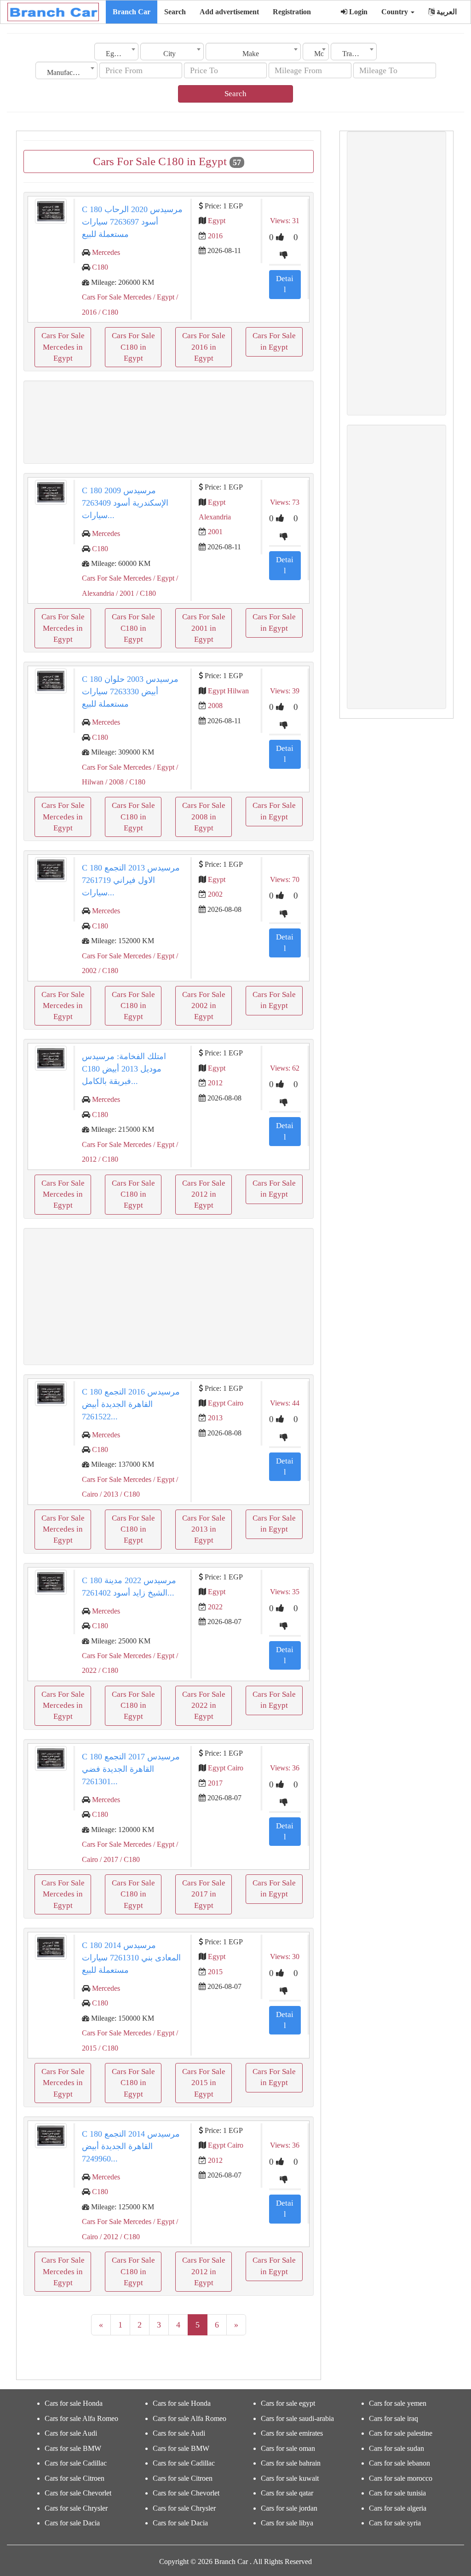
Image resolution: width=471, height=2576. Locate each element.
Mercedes (106, 252)
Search (175, 12)
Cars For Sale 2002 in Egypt (204, 1006)
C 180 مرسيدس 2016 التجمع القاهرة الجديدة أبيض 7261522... (131, 1404)
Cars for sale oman (288, 2448)
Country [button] (396, 12)
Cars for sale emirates (292, 2433)
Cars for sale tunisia (397, 2493)
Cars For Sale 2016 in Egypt (204, 347)
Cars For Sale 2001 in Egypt (204, 628)
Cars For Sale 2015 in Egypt (204, 2083)
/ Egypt (163, 297)
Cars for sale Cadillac (76, 2463)
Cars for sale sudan (396, 2448)
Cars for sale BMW (73, 2448)
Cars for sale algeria (398, 2508)
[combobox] (116, 52)
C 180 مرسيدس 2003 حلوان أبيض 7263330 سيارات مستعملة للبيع (130, 692)
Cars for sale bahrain (291, 2463)
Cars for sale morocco (401, 2478)
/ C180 (107, 312)
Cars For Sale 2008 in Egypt (204, 817)
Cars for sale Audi (71, 2433)
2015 (215, 1972)
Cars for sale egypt (288, 2403)
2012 (215, 1083)
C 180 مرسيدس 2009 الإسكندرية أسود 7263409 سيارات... (125, 503)
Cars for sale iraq (393, 2418)
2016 (215, 236)
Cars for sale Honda (74, 2403)
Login (357, 12)
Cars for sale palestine (401, 2433)
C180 (100, 267)
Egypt (217, 221)
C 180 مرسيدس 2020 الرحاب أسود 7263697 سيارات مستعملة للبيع (132, 222)
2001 (215, 532)
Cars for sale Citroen (75, 2478)
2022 (215, 1607)
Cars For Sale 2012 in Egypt (204, 1194)
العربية (446, 12)
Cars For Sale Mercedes (117, 297)
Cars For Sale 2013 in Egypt (204, 1529)
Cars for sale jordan (289, 2508)
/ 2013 (108, 1494)
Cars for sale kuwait (290, 2478)
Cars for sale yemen (398, 2403)
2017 (215, 1783)
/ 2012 (108, 2237)
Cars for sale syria (395, 2523)
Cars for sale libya (287, 2523)
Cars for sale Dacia (72, 2523)
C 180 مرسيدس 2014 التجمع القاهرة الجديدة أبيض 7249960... (131, 2146)
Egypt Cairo (226, 1403)
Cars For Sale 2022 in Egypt (204, 1706)
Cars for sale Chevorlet (78, 2493)
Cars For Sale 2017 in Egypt (204, 1894)
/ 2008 (114, 782)
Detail (285, 284)
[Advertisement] (169, 422)
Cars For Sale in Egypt (274, 341)
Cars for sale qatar (287, 2493)
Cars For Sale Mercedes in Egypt (63, 347)
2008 (215, 706)
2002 (215, 894)
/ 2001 (124, 593)
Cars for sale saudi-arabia (297, 2418)
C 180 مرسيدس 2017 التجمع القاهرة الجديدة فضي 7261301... (131, 1769)
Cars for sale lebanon (399, 2463)
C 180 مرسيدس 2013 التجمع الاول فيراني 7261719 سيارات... (131, 880)
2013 (215, 1418)
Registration (292, 12)
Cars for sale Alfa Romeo (81, 2418)
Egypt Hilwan (228, 691)
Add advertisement (229, 12)
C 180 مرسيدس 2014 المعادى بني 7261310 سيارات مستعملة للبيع (131, 1958)
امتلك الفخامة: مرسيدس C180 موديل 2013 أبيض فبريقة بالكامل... (124, 1069)
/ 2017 (108, 1859)
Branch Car (132, 12)
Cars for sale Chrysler (76, 2508)
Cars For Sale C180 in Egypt (133, 347)
